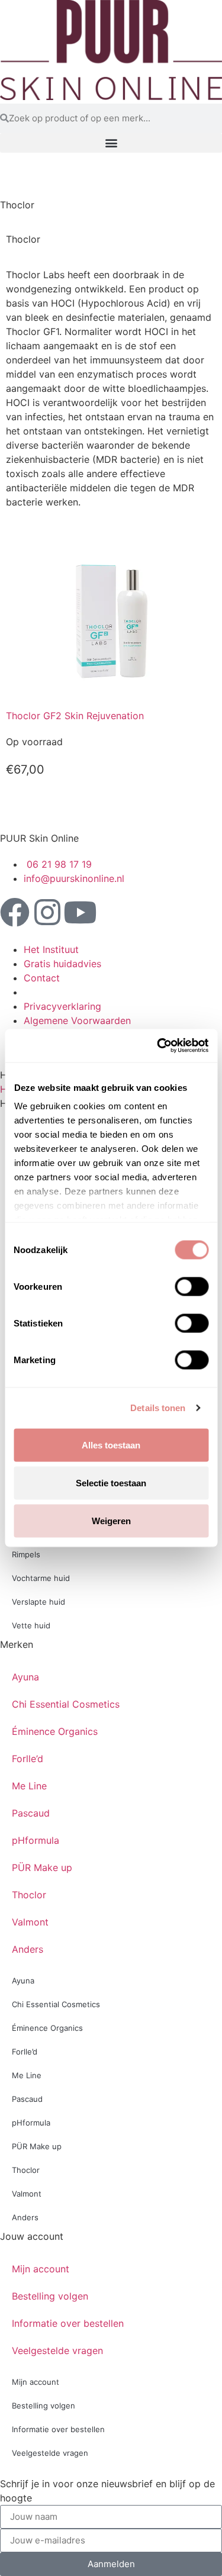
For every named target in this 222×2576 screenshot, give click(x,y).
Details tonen (158, 1408)
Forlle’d (28, 1759)
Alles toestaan (111, 1445)
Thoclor (29, 1895)
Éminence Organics (55, 1731)
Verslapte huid (38, 1602)
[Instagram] (47, 912)
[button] (111, 143)
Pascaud (31, 1813)
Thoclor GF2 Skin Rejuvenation (75, 716)
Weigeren (111, 1520)
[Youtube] (80, 912)
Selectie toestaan (111, 1482)
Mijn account (41, 2269)
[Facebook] (15, 912)
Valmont (30, 1922)
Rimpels (26, 1554)
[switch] (192, 1286)
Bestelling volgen (50, 2296)
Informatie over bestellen (68, 2323)
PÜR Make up (42, 1867)
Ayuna (25, 1677)
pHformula (36, 1840)
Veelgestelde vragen (57, 2350)
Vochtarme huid (41, 1578)
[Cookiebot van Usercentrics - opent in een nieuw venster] (158, 1046)
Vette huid (31, 1625)
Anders (28, 1949)
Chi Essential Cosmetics (66, 1704)
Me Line (29, 1786)
